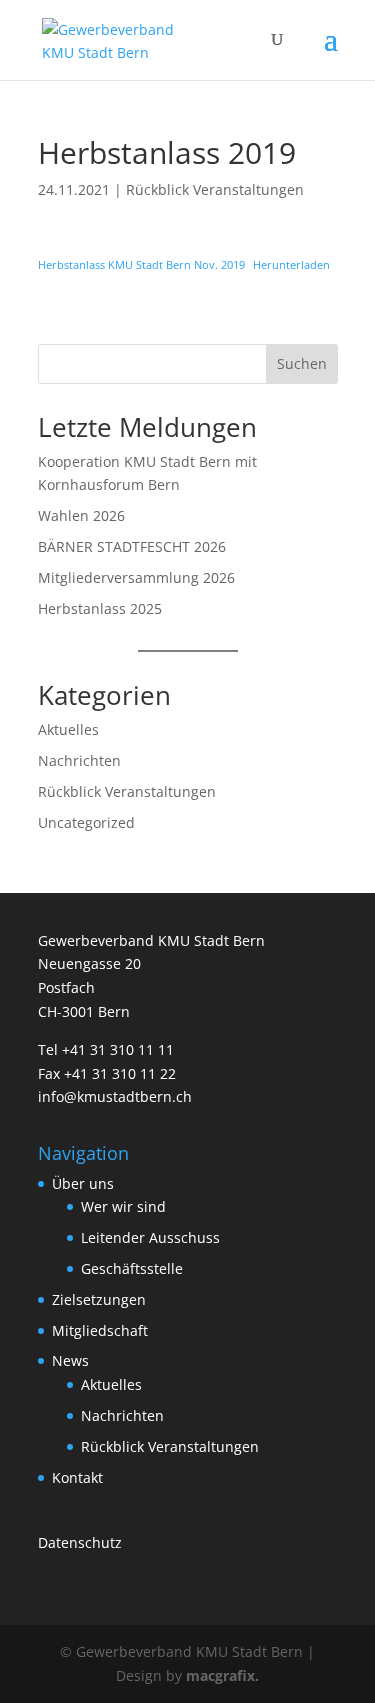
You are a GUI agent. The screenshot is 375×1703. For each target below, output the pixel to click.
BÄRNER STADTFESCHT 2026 (132, 546)
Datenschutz (80, 1542)
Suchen (302, 363)
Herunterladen (291, 264)
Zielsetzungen (99, 1299)
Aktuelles (68, 729)
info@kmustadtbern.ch (115, 1096)
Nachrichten (79, 760)
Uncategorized (86, 822)
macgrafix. (222, 1675)
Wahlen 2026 (81, 515)
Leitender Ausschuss (150, 1237)
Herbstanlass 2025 (100, 608)
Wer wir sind (123, 1206)
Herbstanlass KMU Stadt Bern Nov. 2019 (141, 264)
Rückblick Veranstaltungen (215, 189)
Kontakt (77, 1477)
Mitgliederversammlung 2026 (136, 577)
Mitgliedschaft (100, 1330)
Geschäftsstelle (132, 1268)
